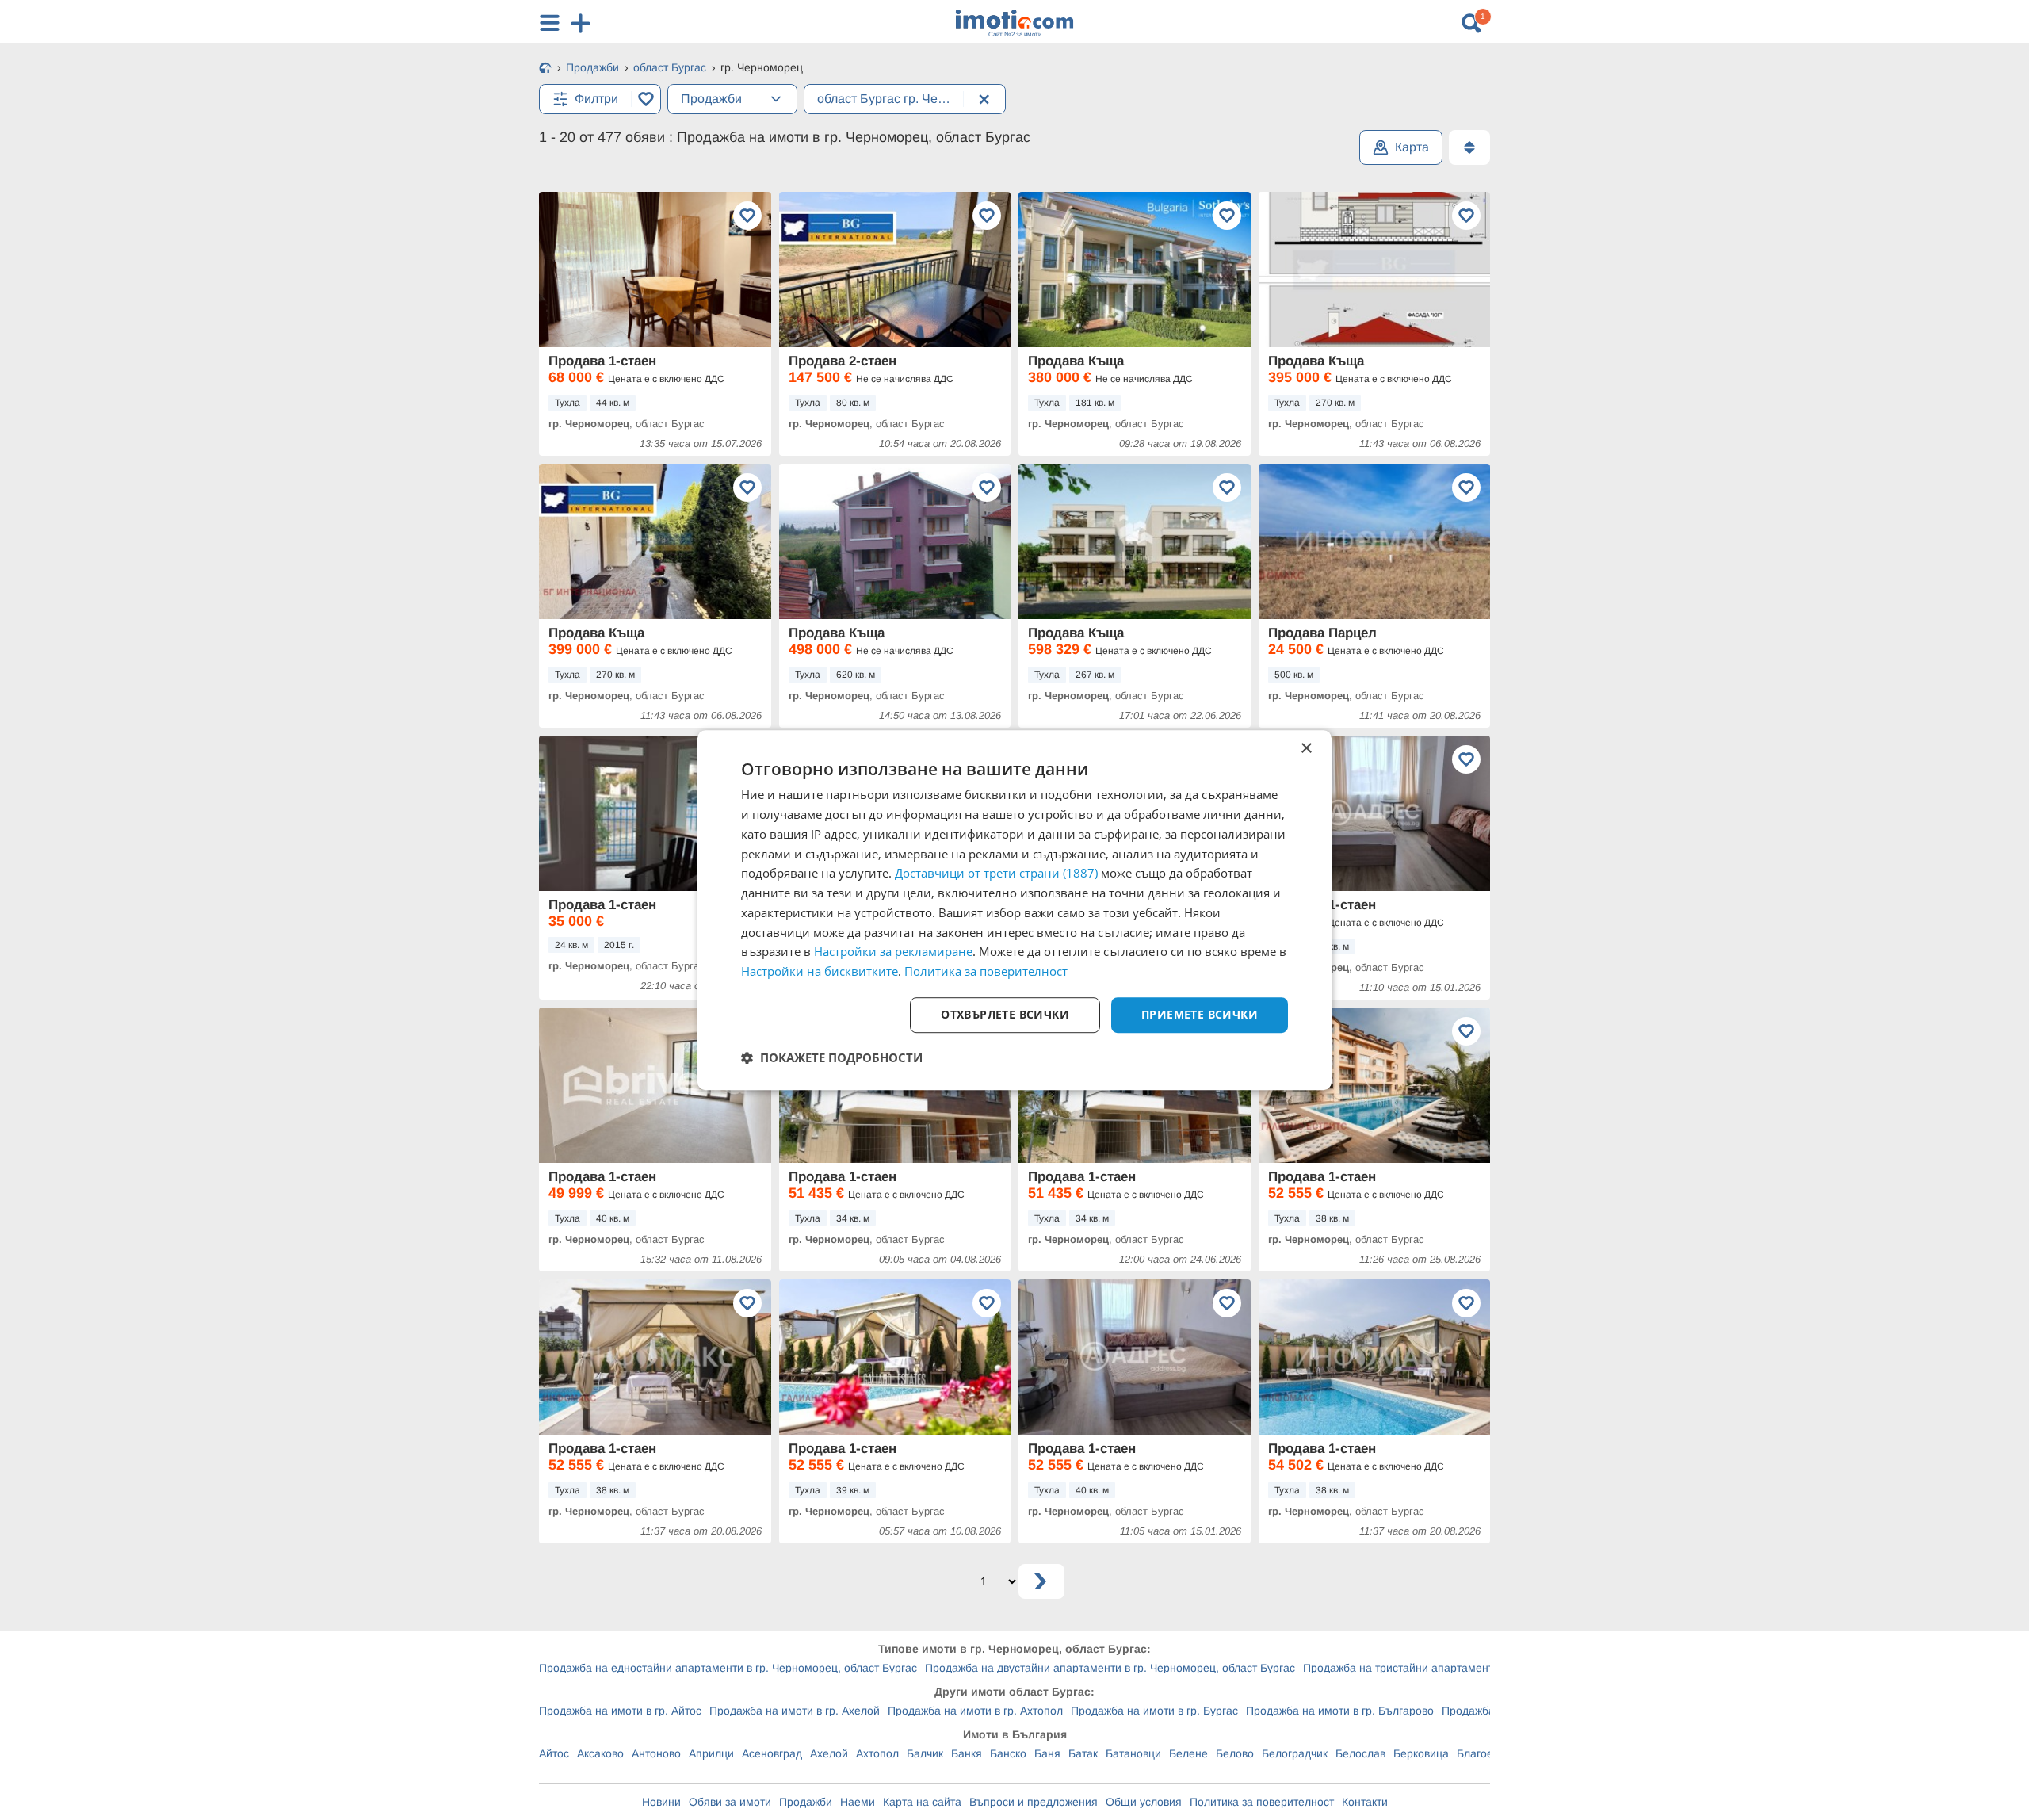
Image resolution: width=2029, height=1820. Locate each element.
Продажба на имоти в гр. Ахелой (795, 1711)
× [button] (1306, 749)
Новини (661, 1802)
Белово (1235, 1753)
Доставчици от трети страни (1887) (996, 874)
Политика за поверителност (1262, 1802)
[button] (832, 1057)
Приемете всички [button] (1200, 1014)
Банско (1008, 1753)
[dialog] (1014, 910)
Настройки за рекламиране (893, 952)
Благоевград (1489, 1753)
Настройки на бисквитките (820, 971)
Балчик (925, 1753)
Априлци (711, 1753)
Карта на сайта (922, 1802)
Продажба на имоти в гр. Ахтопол (975, 1711)
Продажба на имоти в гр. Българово (1340, 1711)
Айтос (554, 1753)
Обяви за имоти (730, 1802)
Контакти (1365, 1802)
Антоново (656, 1753)
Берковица (1421, 1753)
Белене (1188, 1753)
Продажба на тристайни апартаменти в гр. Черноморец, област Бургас (1488, 1668)
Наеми (858, 1802)
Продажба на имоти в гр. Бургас (1154, 1711)
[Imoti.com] (545, 69)
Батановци (1133, 1753)
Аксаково (600, 1753)
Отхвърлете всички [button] (1005, 1014)
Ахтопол (877, 1753)
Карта (1412, 147)
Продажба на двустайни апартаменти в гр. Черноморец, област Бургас (1110, 1668)
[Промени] (776, 99)
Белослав (1360, 1753)
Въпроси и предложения (1034, 1802)
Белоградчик (1295, 1753)
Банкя (967, 1753)
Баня (1047, 1753)
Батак (1083, 1753)
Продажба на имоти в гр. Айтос (620, 1711)
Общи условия (1144, 1802)
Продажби (806, 1802)
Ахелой (829, 1753)
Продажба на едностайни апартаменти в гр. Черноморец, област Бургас (728, 1668)
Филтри (596, 99)
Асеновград (772, 1753)
